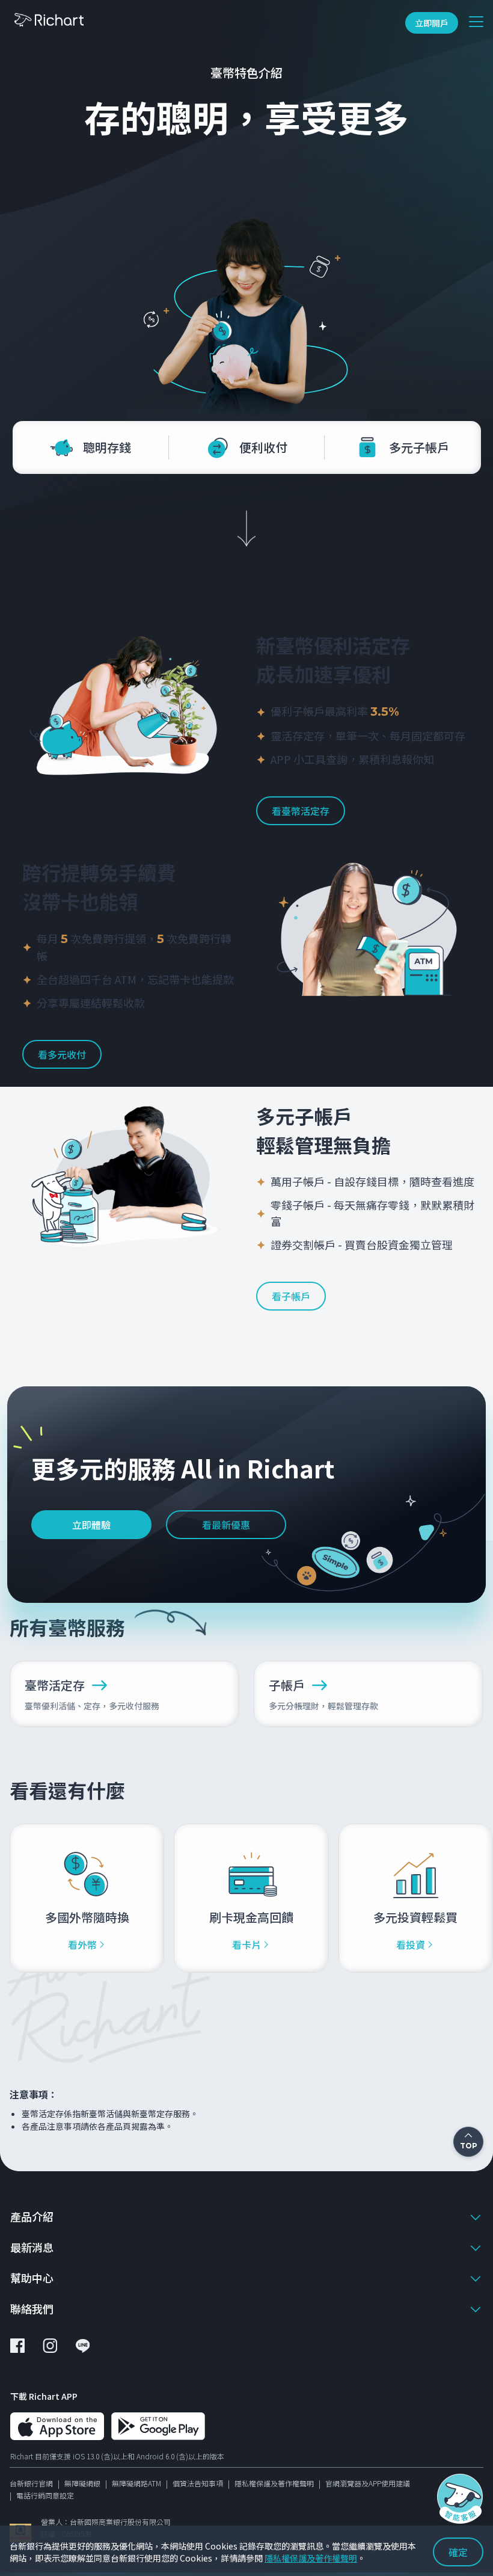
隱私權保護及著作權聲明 (274, 2483)
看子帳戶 (291, 1296)
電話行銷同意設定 (45, 2495)
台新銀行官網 (31, 2483)
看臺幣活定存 (301, 811)
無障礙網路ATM (136, 2483)
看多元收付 (62, 1054)
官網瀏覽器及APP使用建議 (368, 2483)
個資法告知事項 (198, 2483)
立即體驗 (91, 1525)
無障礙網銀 (82, 2483)
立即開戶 (432, 23)
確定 (458, 2552)
